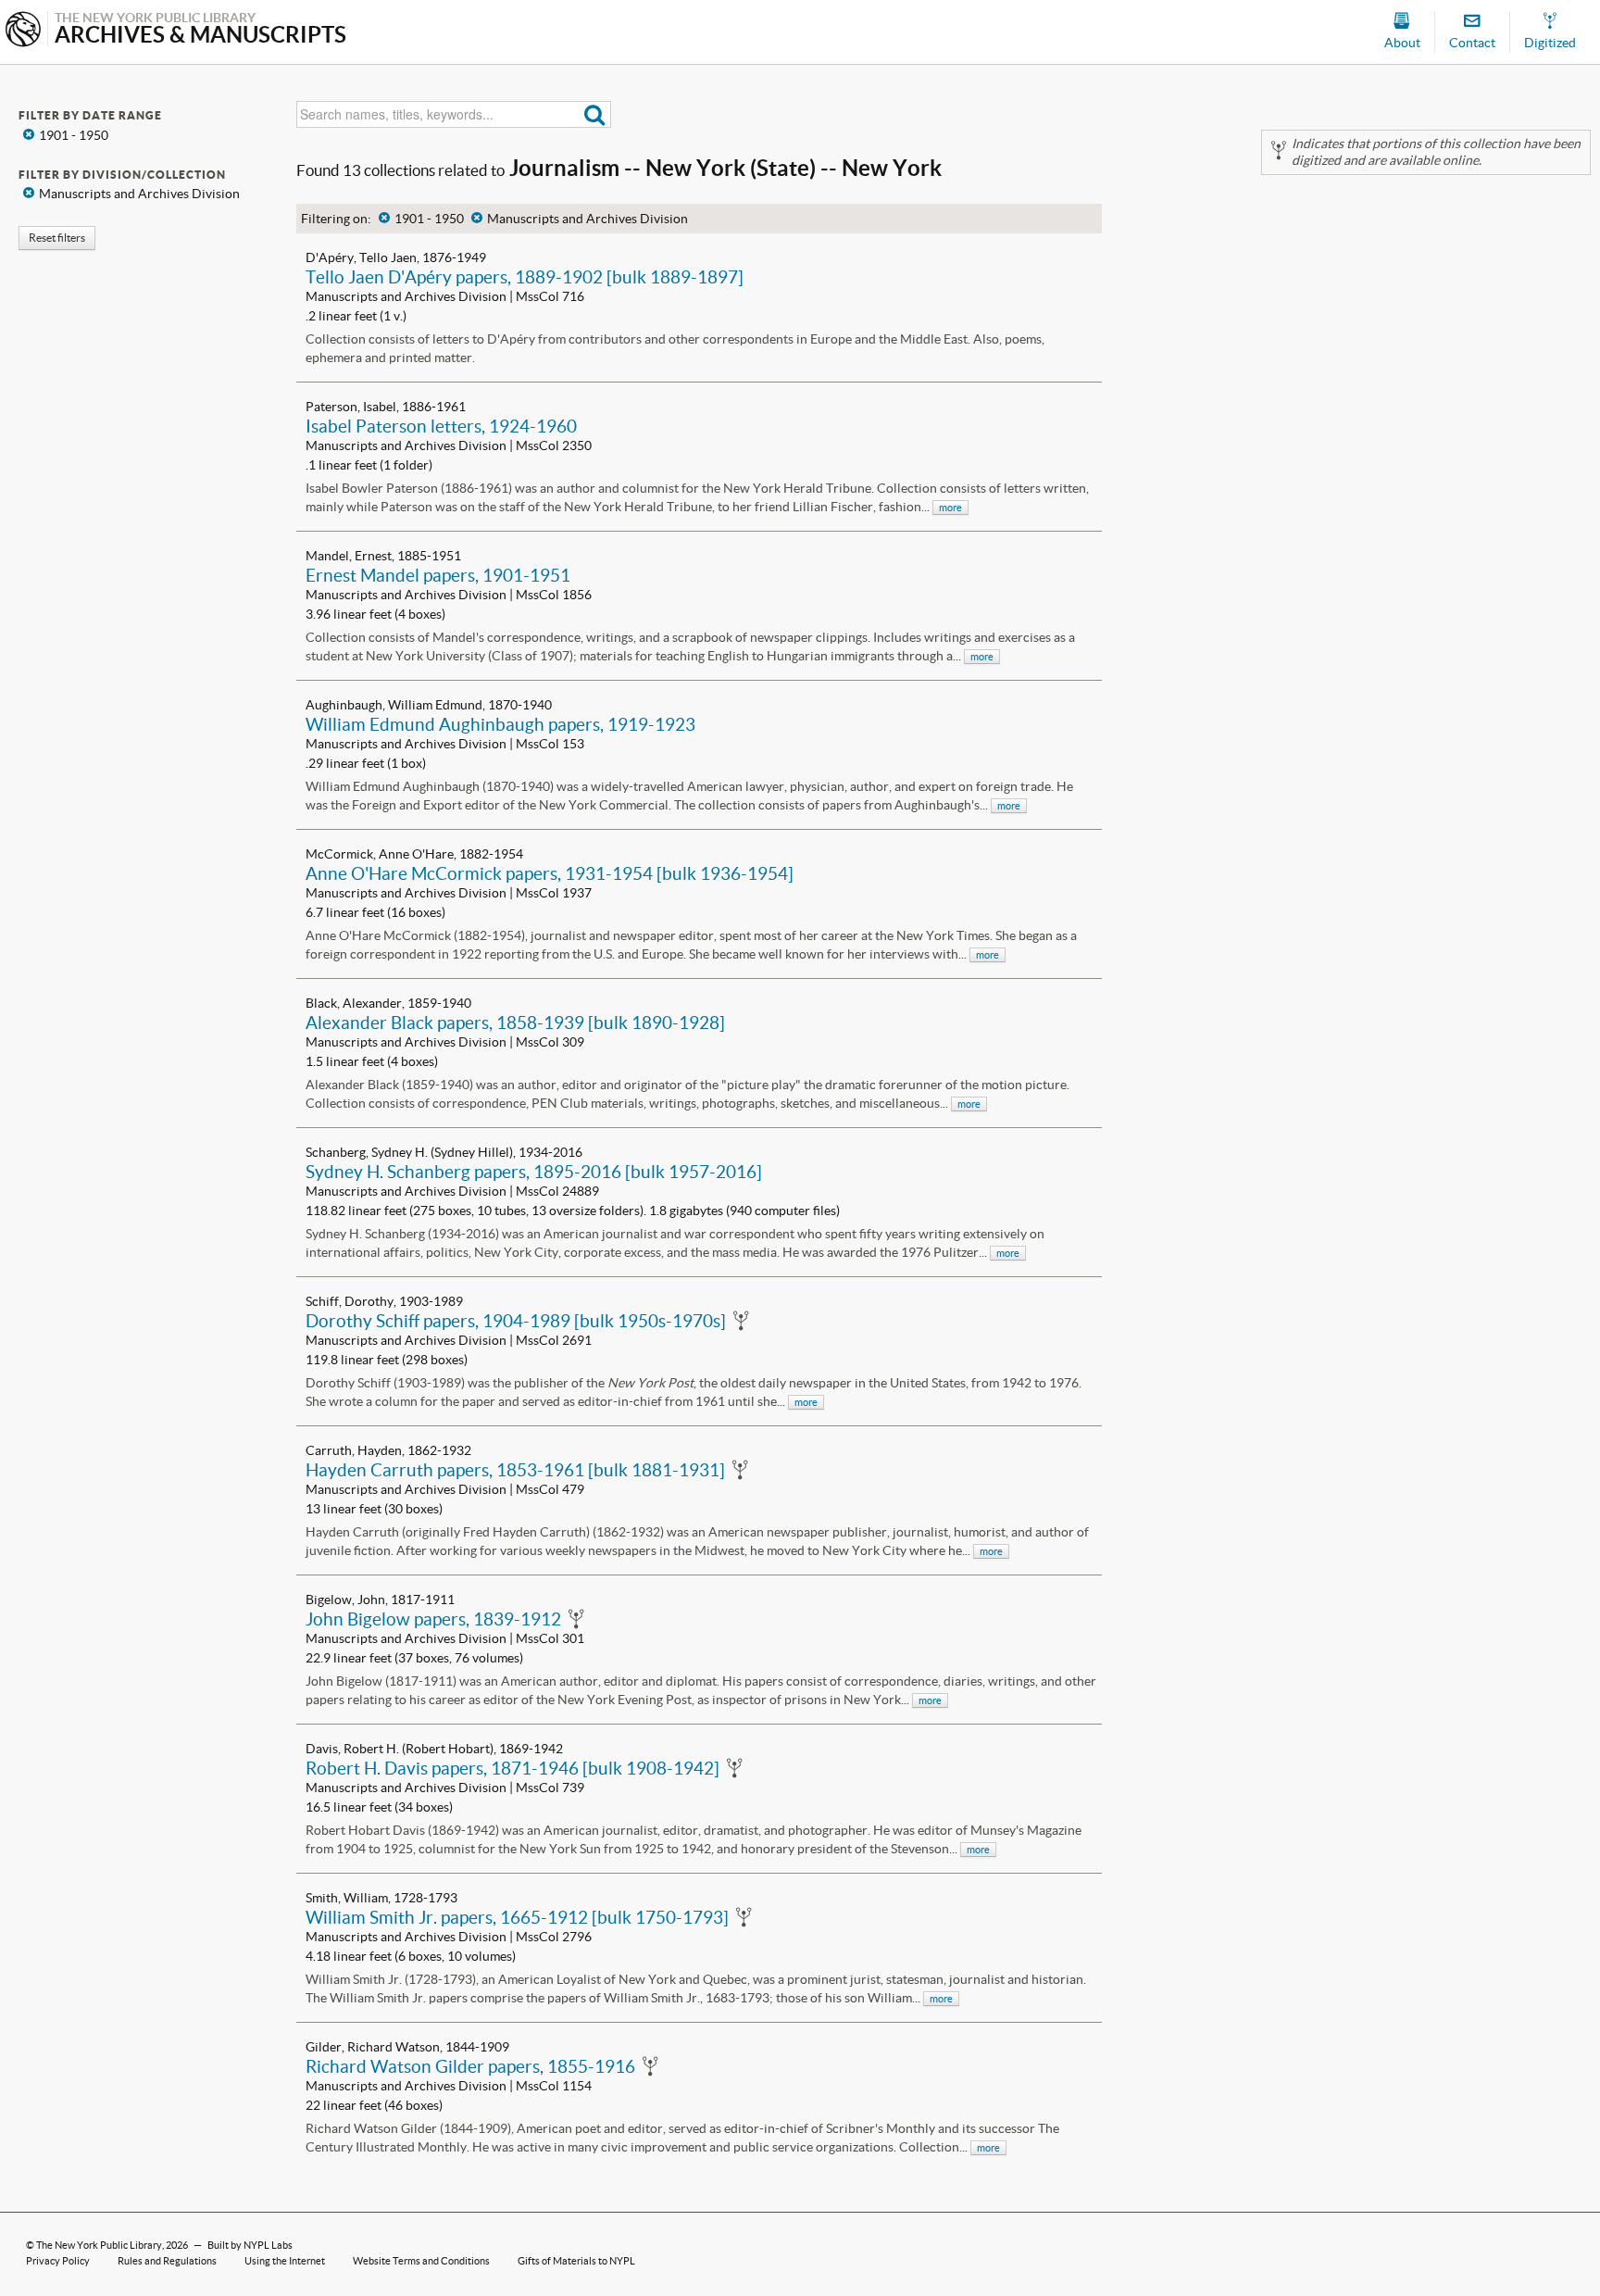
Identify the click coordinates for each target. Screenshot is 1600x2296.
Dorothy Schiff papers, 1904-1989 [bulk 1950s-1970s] (516, 1321)
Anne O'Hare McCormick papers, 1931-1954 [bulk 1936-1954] (550, 873)
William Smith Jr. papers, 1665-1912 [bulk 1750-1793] (517, 1917)
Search (595, 114)
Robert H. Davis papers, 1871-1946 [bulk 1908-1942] (512, 1768)
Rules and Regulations (167, 2261)
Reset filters (57, 238)
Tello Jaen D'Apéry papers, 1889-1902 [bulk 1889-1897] (525, 277)
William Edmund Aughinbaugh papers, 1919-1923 (500, 724)
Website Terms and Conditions (421, 2261)
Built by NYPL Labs (250, 2245)
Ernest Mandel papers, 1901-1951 (438, 575)
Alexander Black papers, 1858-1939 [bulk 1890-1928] (515, 1023)
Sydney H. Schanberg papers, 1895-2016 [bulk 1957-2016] (534, 1172)
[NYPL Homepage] (23, 31)
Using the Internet (285, 2261)
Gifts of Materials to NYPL (576, 2261)
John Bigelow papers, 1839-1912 (433, 1619)
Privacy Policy (58, 2261)
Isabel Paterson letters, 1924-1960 (441, 426)
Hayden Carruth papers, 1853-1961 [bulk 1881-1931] (515, 1470)
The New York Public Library (99, 2245)
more (950, 508)
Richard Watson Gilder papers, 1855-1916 (470, 2066)
